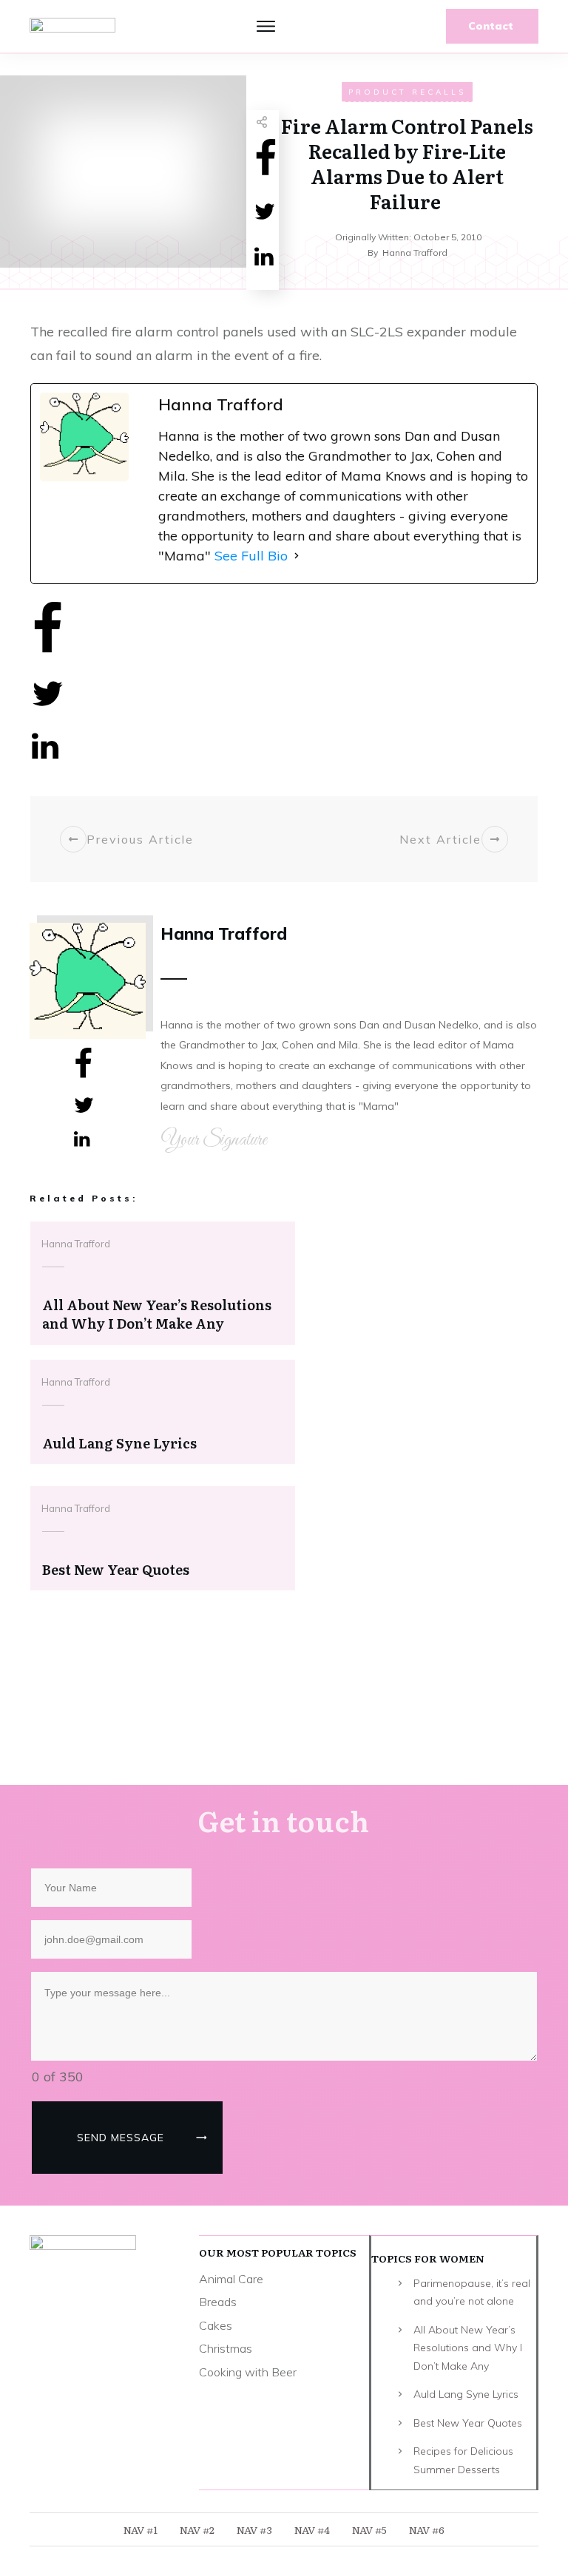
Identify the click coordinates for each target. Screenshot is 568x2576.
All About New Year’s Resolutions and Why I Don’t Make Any (468, 2348)
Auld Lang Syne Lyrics (466, 2394)
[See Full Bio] (297, 556)
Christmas (226, 2348)
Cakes (216, 2325)
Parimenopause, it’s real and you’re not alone (472, 2292)
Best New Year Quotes (468, 2423)
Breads (218, 2302)
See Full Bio (251, 556)
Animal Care (231, 2279)
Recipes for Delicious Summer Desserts (463, 2460)
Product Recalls (407, 92)
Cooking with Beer (248, 2372)
